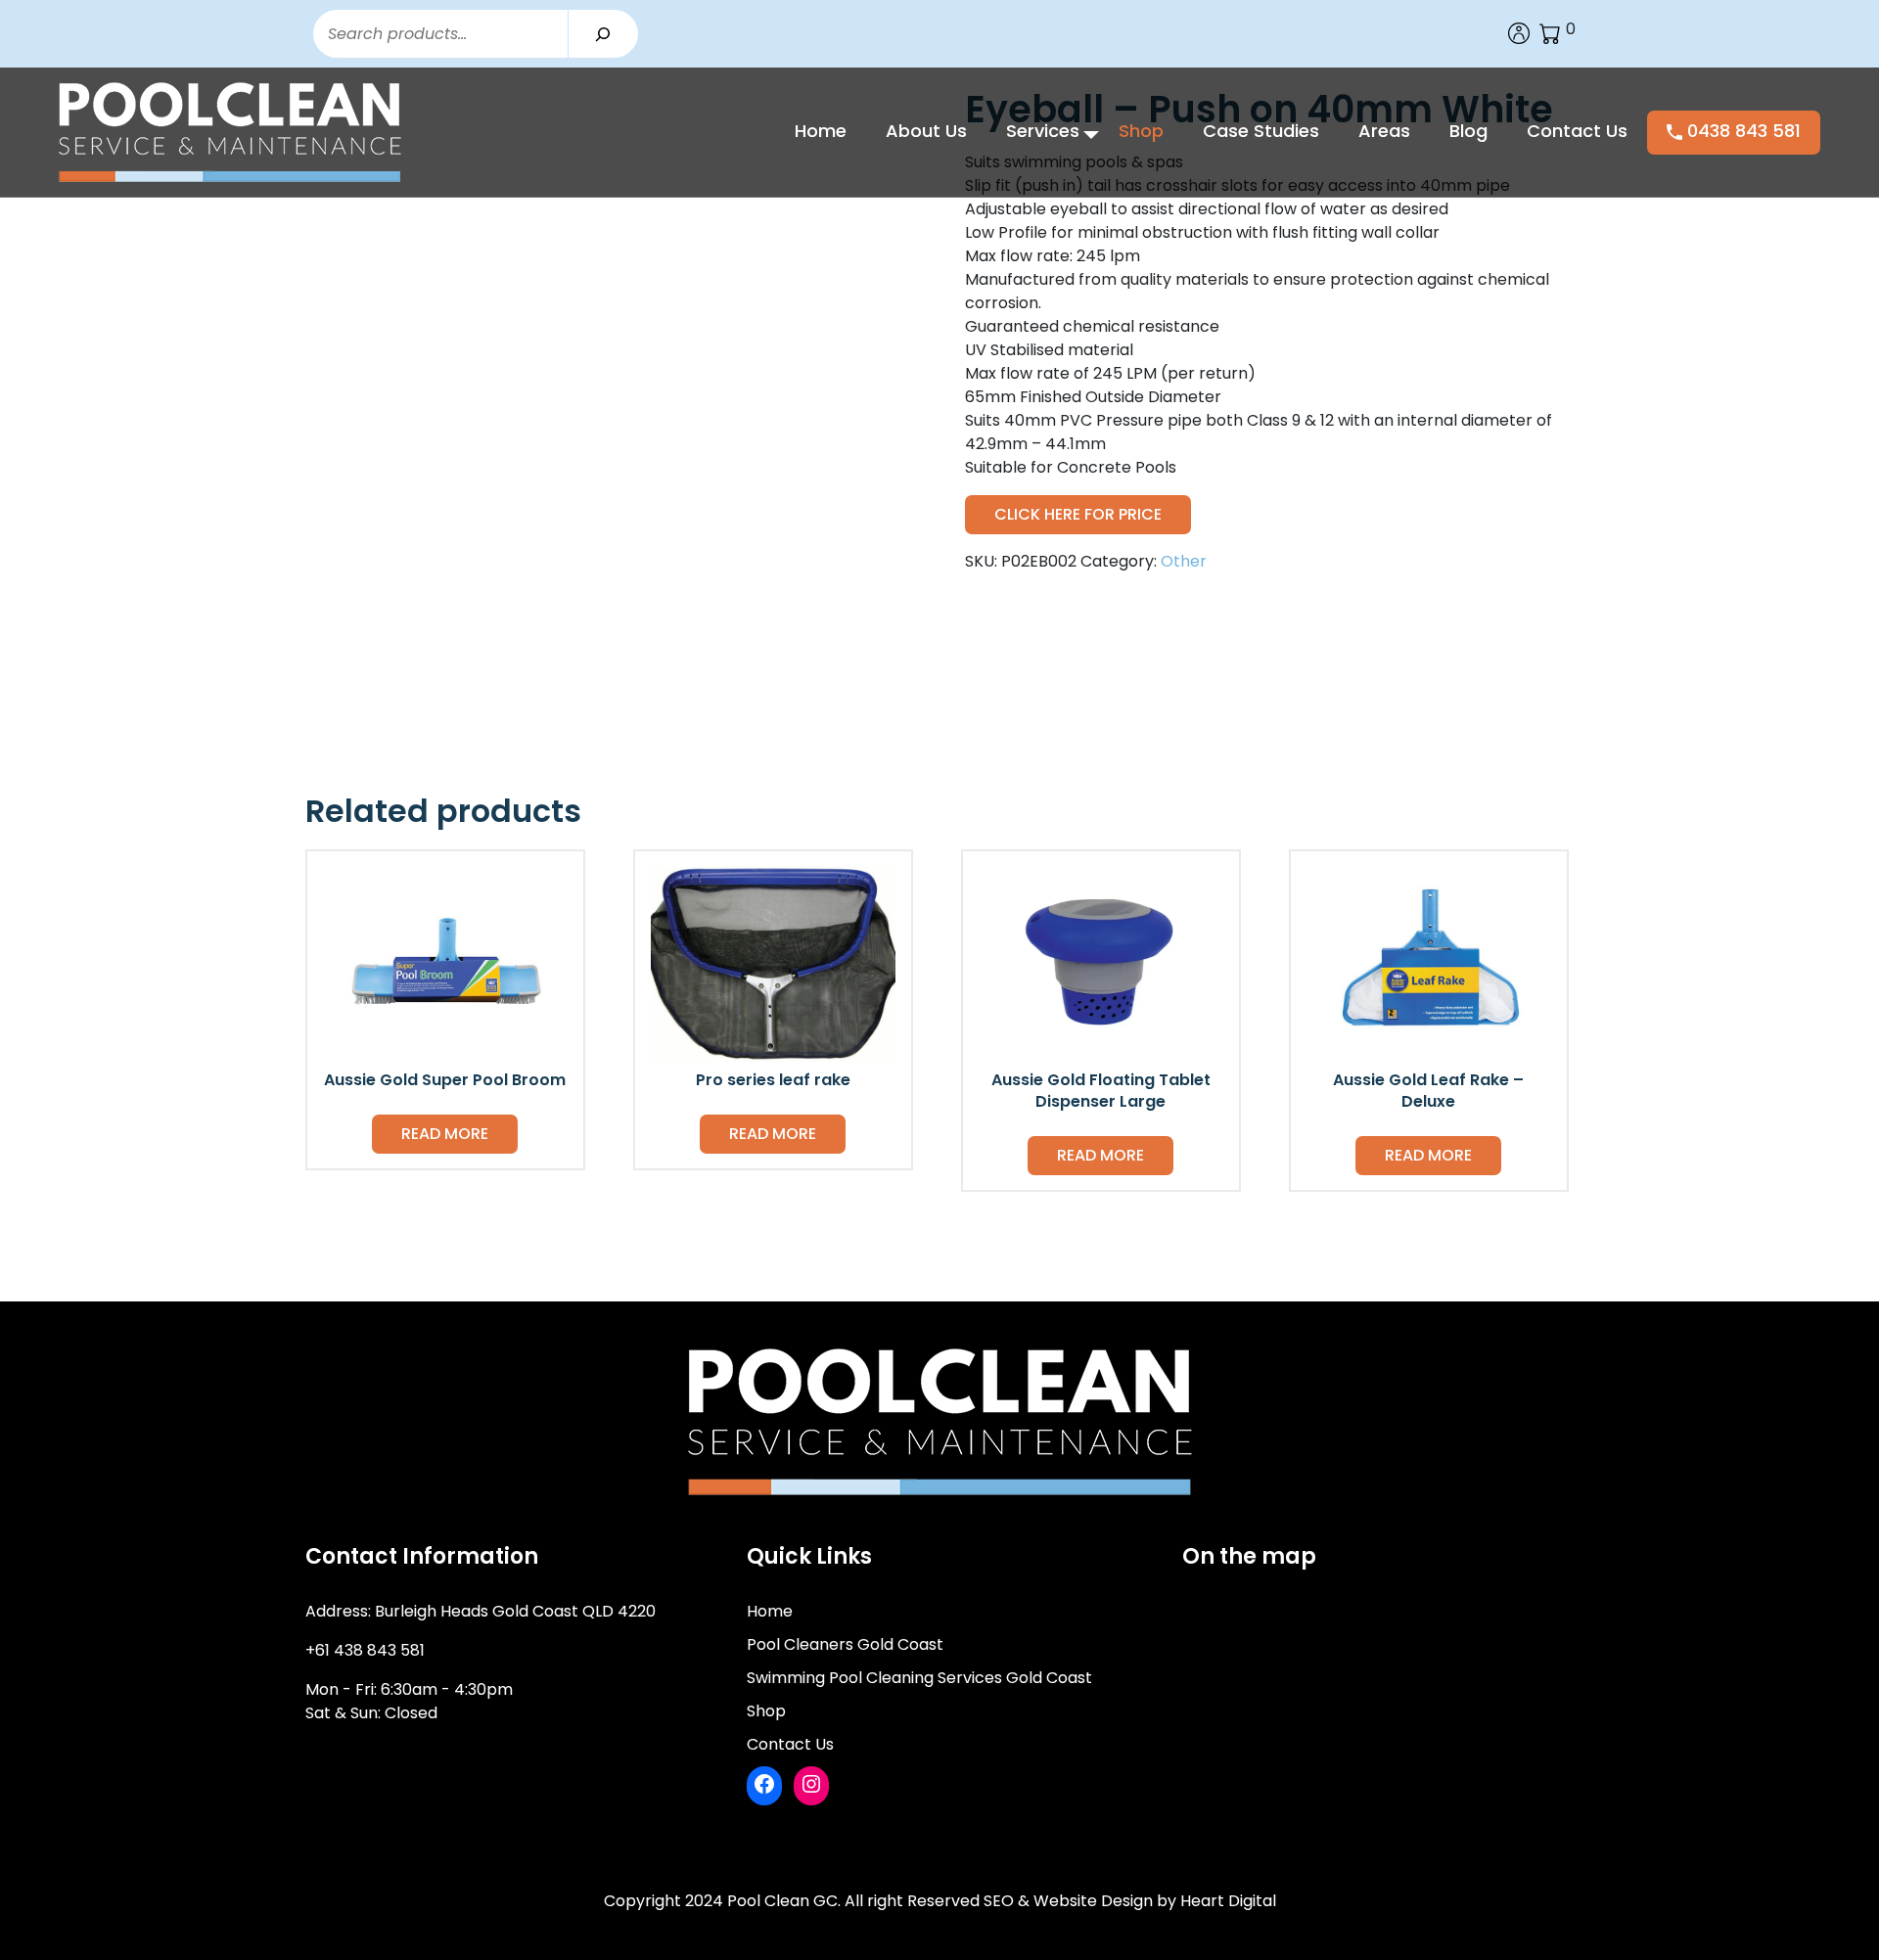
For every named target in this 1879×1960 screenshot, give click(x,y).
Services (1043, 131)
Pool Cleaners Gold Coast (845, 1644)
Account (1519, 33)
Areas (1384, 131)
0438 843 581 (1742, 131)
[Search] (603, 34)
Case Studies (1261, 131)
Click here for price (1078, 514)
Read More (445, 1134)
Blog (1468, 131)
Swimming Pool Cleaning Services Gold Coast (919, 1678)
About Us (926, 131)
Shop (1141, 131)
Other (1184, 561)
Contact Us (1577, 131)
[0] (1550, 33)
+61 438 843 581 (365, 1650)
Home (821, 131)
